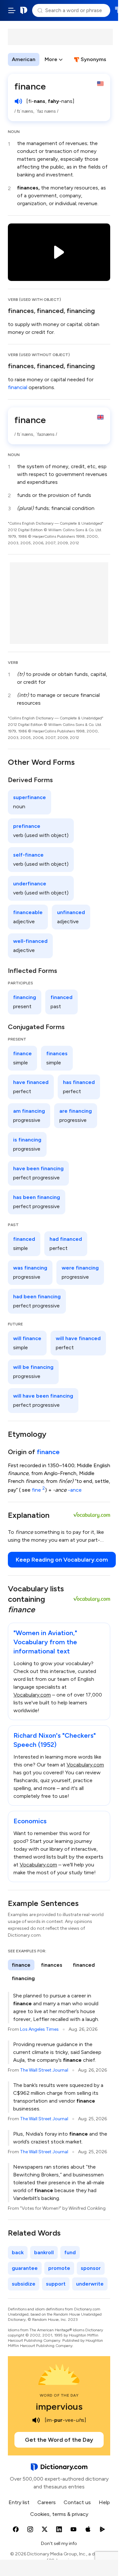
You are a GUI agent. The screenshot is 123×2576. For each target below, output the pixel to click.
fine (38, 1490)
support (56, 2284)
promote (59, 2268)
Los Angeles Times (39, 2029)
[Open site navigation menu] (12, 10)
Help (104, 2502)
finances (21, 311)
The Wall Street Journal (44, 2070)
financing (81, 311)
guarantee (25, 2268)
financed (50, 311)
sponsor (91, 2268)
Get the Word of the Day (59, 2440)
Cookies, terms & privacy (59, 2514)
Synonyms (93, 59)
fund (70, 2252)
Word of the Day (59, 2395)
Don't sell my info (59, 2543)
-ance (75, 1490)
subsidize (24, 2284)
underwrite (90, 2284)
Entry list (19, 2502)
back (18, 2252)
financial (18, 387)
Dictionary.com (24, 10)
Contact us (77, 2502)
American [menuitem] (24, 59)
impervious (59, 2406)
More (51, 59)
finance (48, 1452)
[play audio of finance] (18, 101)
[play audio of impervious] (36, 2420)
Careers (47, 2502)
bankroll (44, 2252)
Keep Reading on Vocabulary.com (62, 1560)
